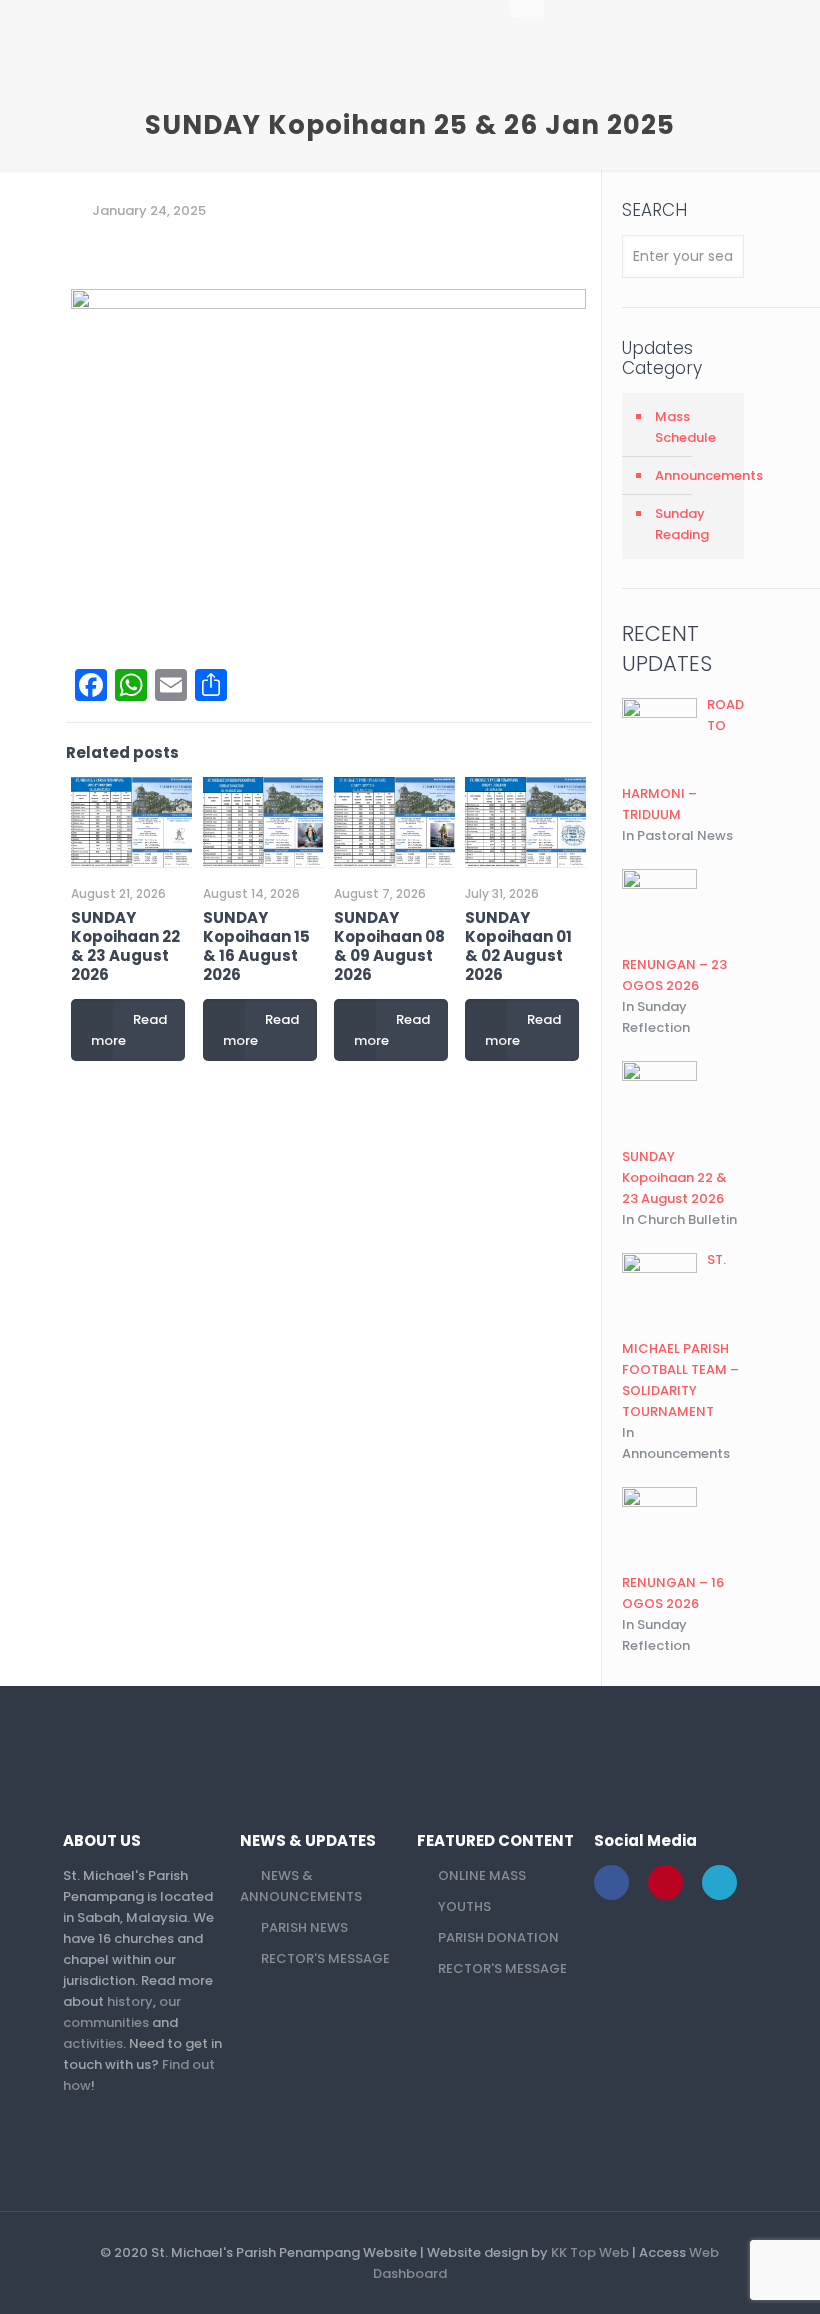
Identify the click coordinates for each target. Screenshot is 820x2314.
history (130, 2001)
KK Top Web (590, 2252)
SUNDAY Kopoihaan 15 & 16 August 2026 (256, 946)
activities (93, 2043)
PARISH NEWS (304, 1927)
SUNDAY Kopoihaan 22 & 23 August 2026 (125, 946)
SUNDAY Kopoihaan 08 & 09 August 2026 (389, 946)
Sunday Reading (682, 524)
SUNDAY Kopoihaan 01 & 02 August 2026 (518, 946)
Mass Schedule (685, 427)
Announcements (694, 475)
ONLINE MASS (482, 1875)
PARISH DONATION (498, 1937)
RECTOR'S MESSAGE (325, 1958)
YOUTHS (464, 1906)
